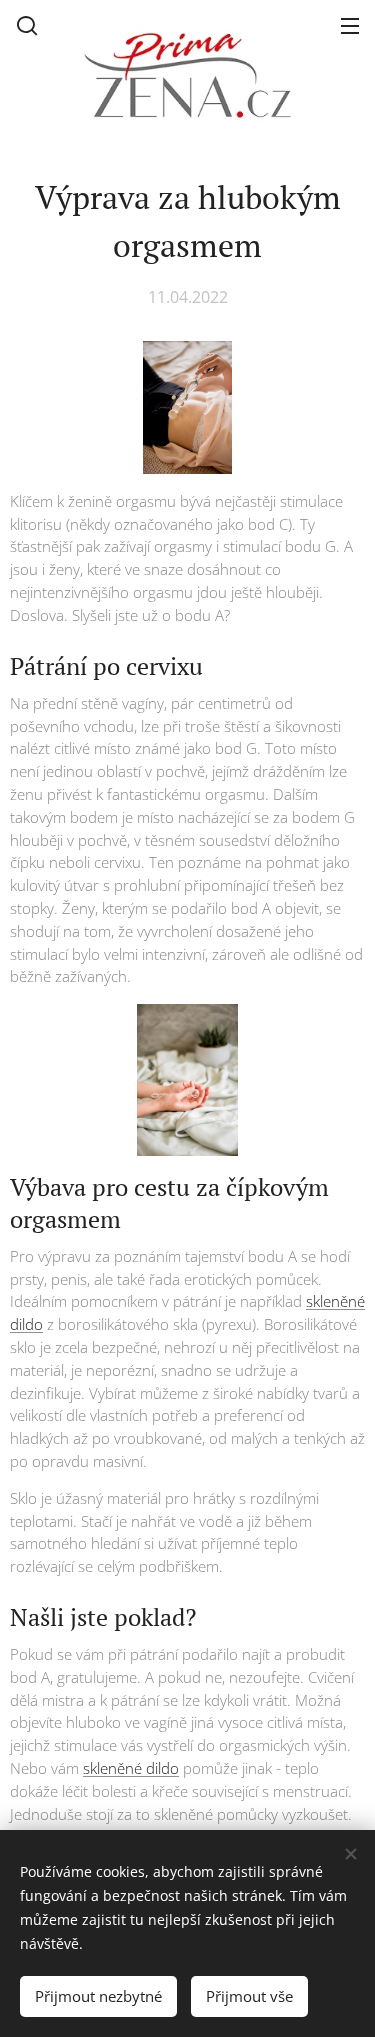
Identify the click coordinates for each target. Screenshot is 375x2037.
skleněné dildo (131, 1768)
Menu (350, 25)
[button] (27, 25)
